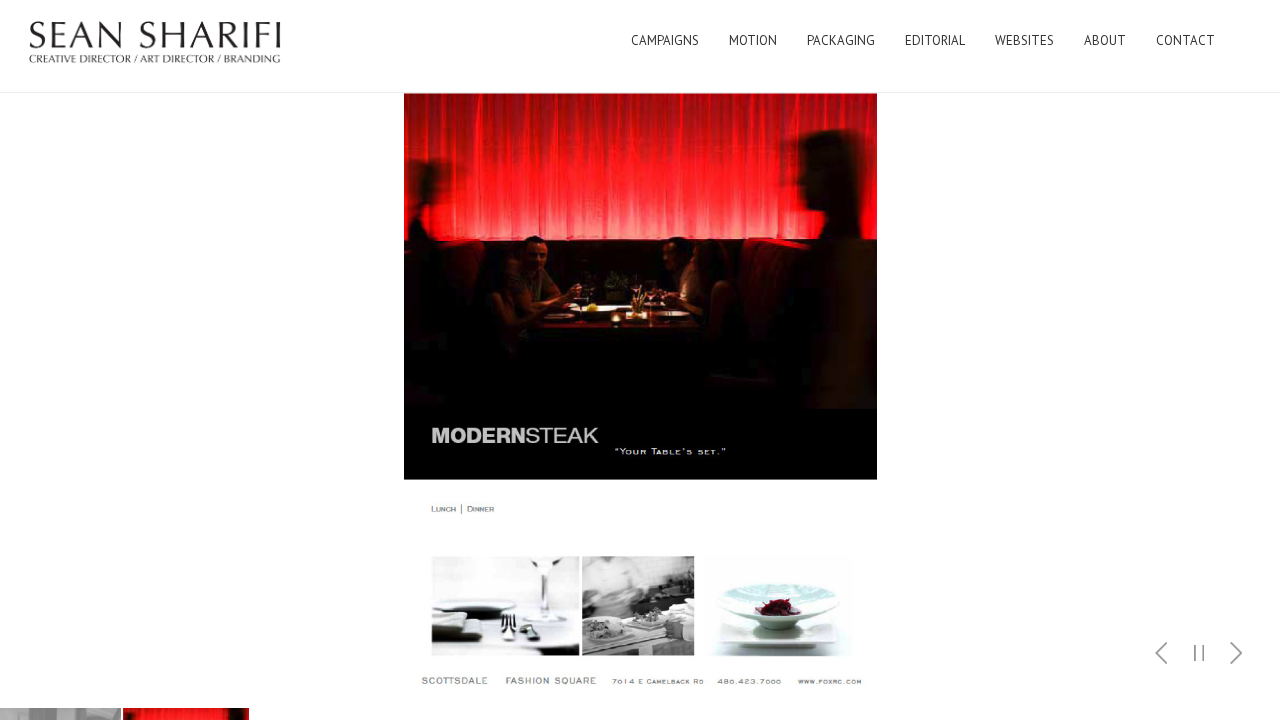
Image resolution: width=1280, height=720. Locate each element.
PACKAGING (841, 40)
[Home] (155, 46)
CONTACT (1185, 40)
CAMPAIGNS (665, 40)
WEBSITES (1024, 40)
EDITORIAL (935, 40)
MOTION (753, 40)
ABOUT (1105, 40)
